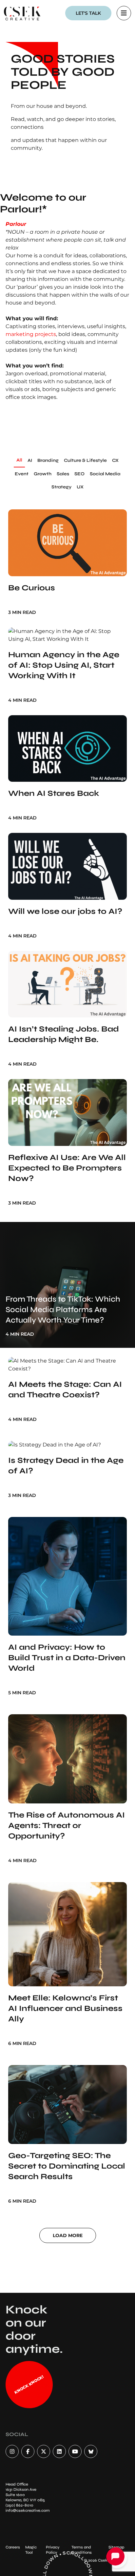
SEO (79, 474)
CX (115, 460)
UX (80, 487)
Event (22, 474)
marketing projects (31, 334)
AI (30, 460)
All (19, 460)
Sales (63, 474)
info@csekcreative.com (28, 2510)
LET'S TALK (88, 13)
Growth (43, 474)
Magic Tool (31, 2550)
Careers (13, 2547)
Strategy (61, 487)
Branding (48, 460)
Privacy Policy (53, 2550)
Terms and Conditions (82, 2550)
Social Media (105, 474)
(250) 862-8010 (19, 2505)
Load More (68, 2235)
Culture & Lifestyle (85, 460)
